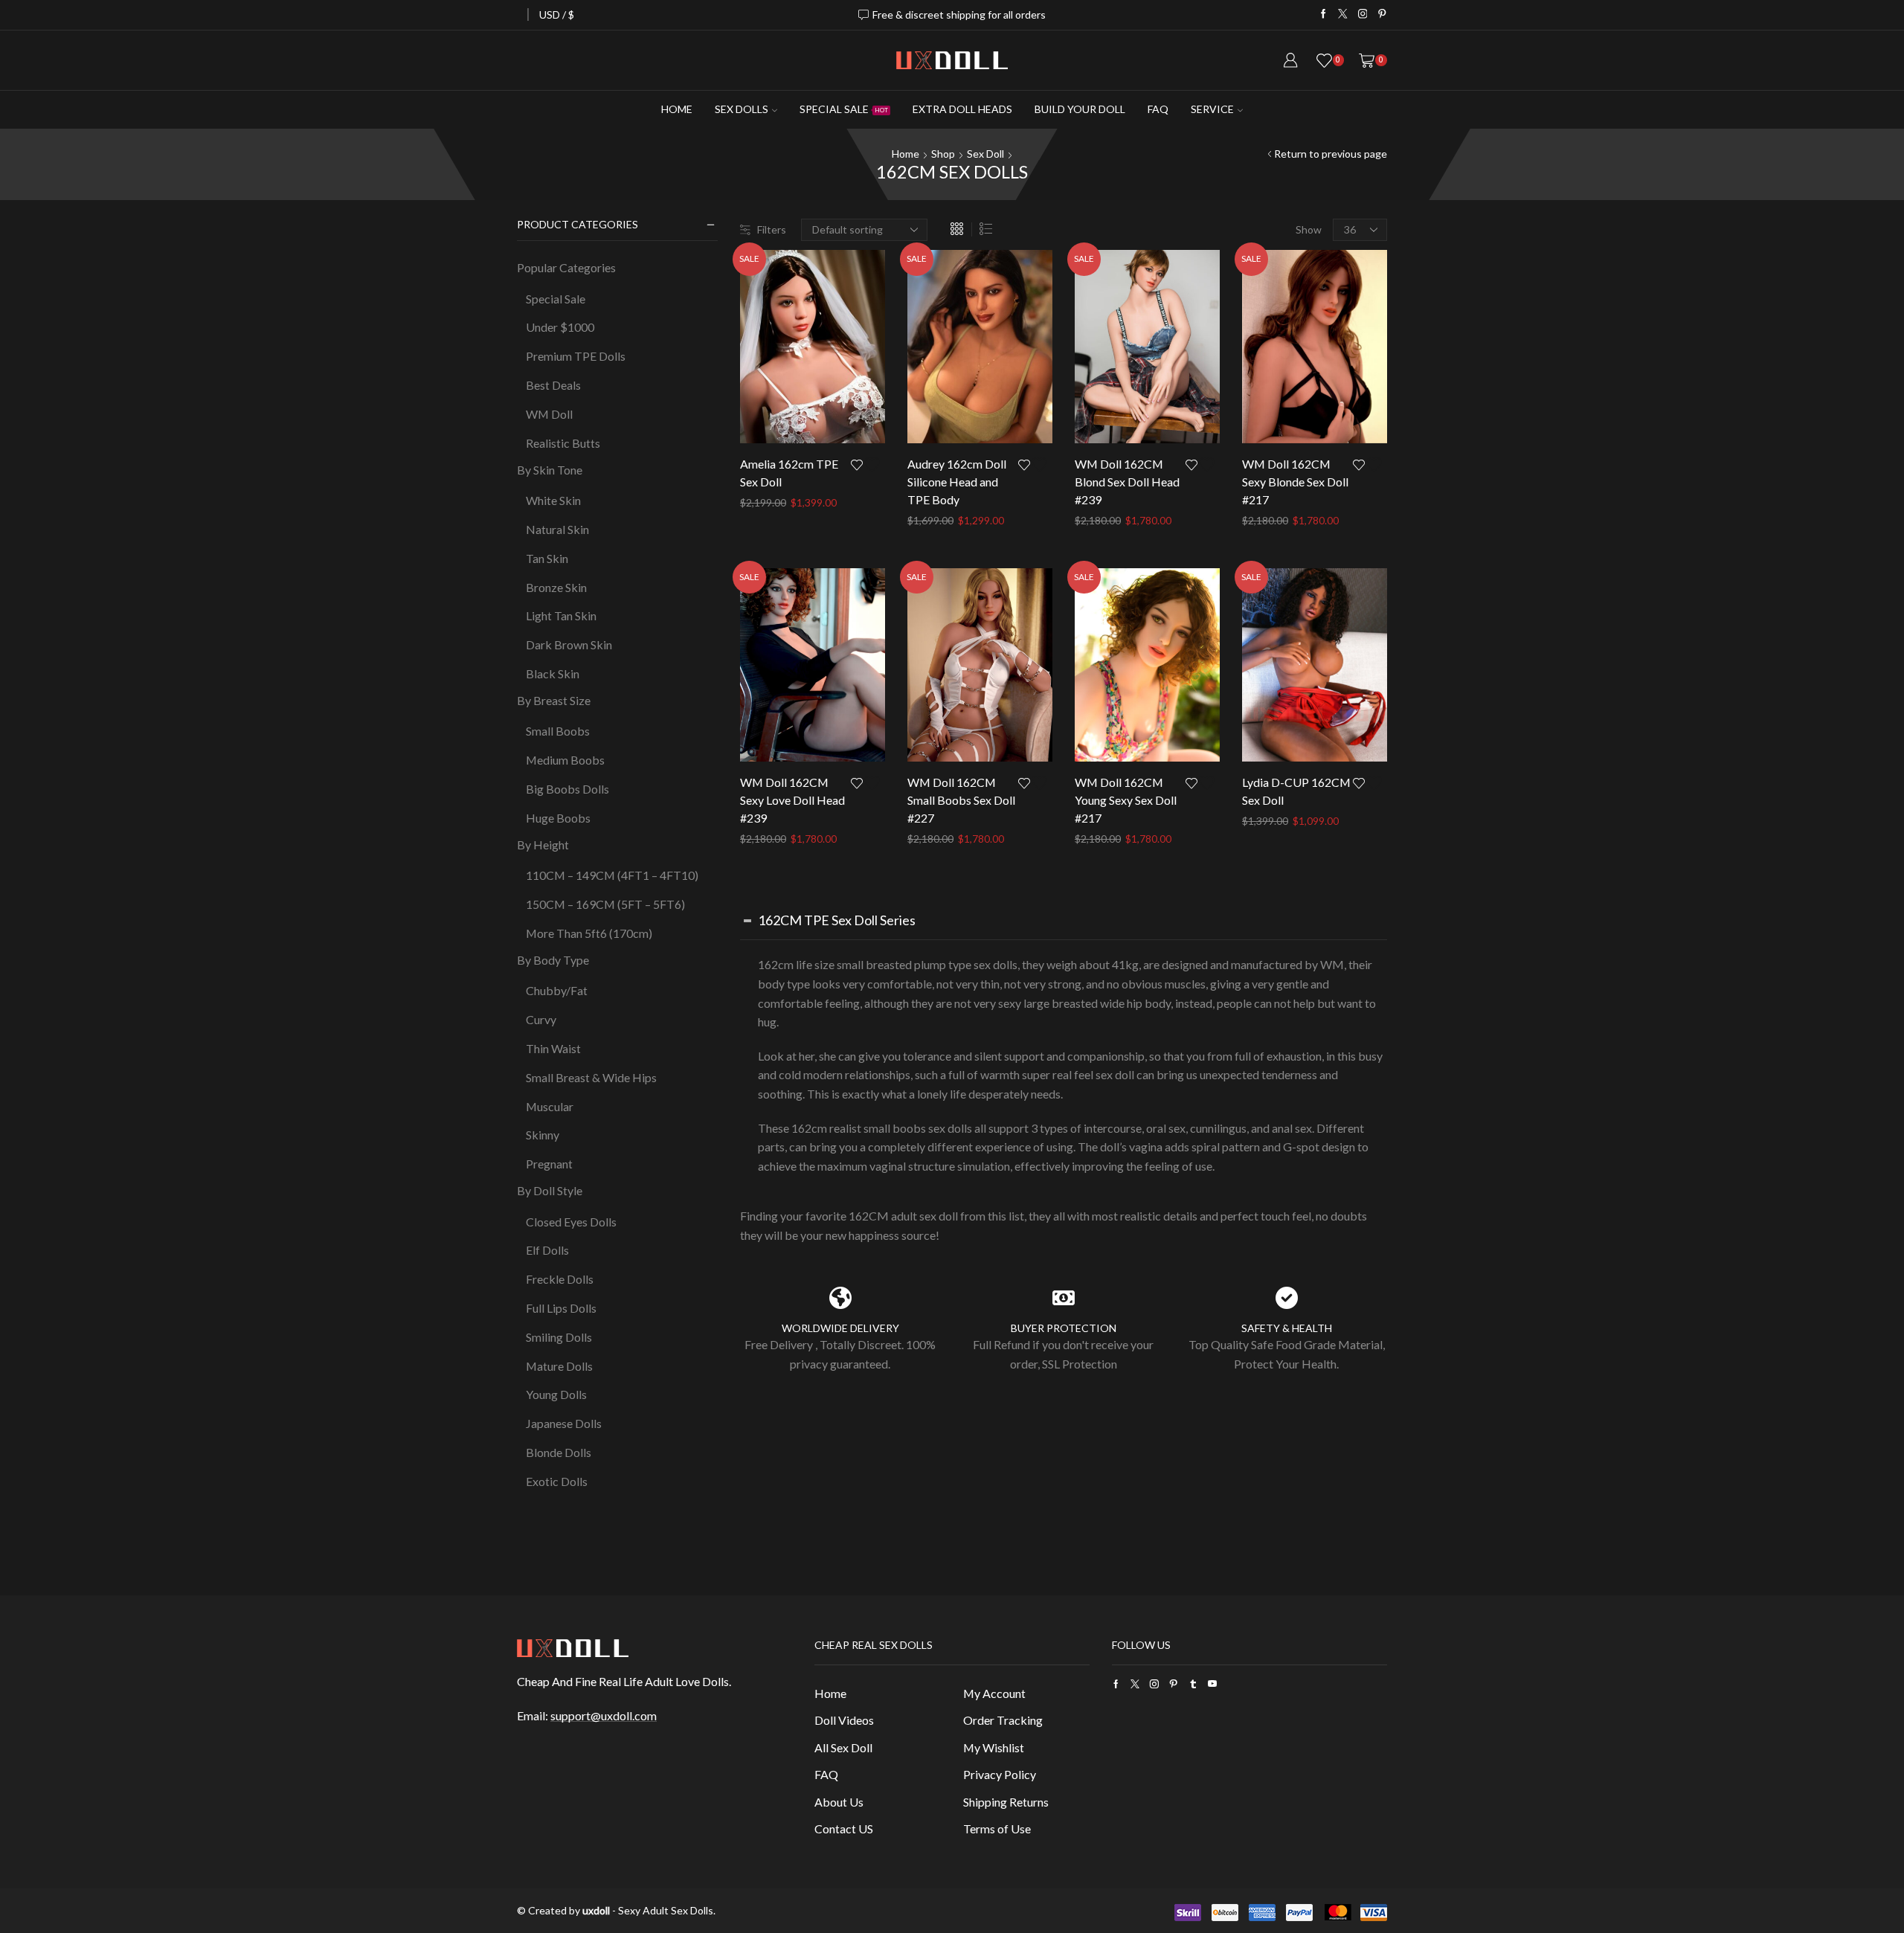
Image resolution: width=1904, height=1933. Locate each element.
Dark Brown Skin (569, 644)
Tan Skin (547, 558)
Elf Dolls (547, 1250)
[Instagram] (1363, 15)
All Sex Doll (843, 1747)
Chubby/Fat (557, 990)
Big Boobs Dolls (567, 789)
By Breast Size (554, 700)
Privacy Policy (1000, 1774)
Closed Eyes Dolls (571, 1222)
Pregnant (549, 1164)
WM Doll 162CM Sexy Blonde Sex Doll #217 (1295, 482)
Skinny (543, 1135)
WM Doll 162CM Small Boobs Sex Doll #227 (961, 800)
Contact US (844, 1829)
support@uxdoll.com (604, 1715)
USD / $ (557, 15)
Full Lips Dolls (561, 1308)
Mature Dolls (559, 1366)
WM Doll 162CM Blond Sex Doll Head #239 (1127, 482)
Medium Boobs (565, 760)
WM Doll (549, 414)
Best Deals (553, 385)
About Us (839, 1802)
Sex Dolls (742, 109)
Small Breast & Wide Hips (591, 1077)
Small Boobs (558, 731)
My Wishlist (994, 1747)
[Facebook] (1324, 15)
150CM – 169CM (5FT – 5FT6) (605, 904)
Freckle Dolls (560, 1279)
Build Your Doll (1080, 109)
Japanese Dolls (564, 1423)
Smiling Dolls (559, 1337)
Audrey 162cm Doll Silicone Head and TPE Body (957, 482)
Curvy (541, 1019)
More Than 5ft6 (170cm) (589, 933)
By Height (543, 845)
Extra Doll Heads (962, 109)
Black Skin (553, 673)
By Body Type (553, 960)
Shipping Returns (1006, 1802)
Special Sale (844, 109)
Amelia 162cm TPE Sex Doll (789, 473)
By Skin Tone (550, 470)
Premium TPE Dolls (576, 356)
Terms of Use (997, 1829)
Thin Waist (553, 1048)
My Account (994, 1693)
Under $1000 (560, 327)
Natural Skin (557, 529)
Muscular (550, 1106)
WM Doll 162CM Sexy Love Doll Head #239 (792, 800)
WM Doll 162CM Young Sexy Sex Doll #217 (1126, 800)
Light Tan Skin (561, 615)
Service (1212, 109)
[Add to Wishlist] (868, 464)
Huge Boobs (558, 818)
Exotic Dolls (557, 1481)
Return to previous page (1331, 154)
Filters (772, 229)
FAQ (1158, 109)
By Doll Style (550, 1190)
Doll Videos (844, 1720)
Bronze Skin (556, 587)
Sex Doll (985, 154)
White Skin (553, 500)
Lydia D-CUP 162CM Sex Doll (1296, 791)
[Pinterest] (1382, 15)
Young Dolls (556, 1394)
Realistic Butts (563, 443)
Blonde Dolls (559, 1452)
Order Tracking (1003, 1720)
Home (677, 109)
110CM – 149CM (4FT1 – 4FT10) (612, 875)
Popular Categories (566, 267)
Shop (943, 154)
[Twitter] (1343, 15)
